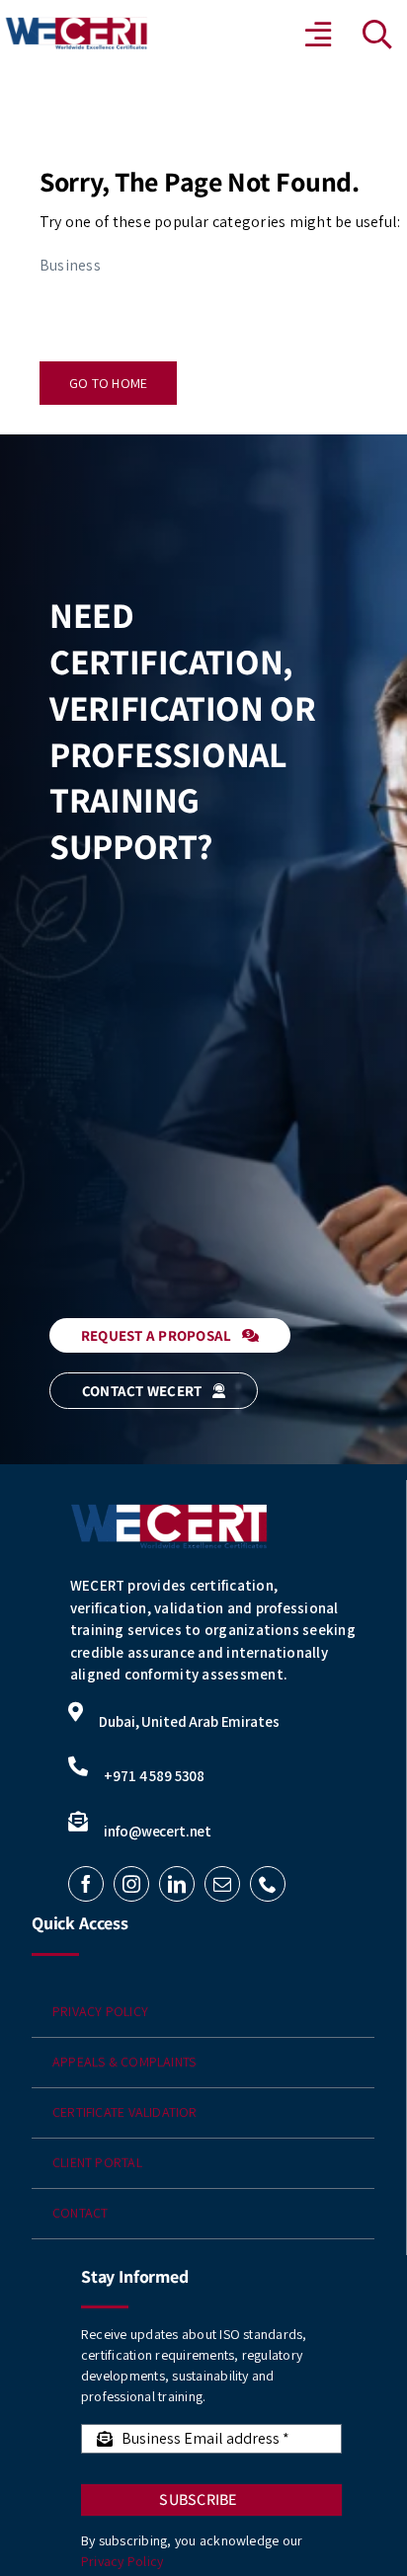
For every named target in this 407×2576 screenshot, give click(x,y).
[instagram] (131, 1884)
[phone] (268, 1884)
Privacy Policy (122, 2561)
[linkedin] (177, 1884)
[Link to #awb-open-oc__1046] (377, 35)
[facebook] (86, 1884)
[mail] (222, 1884)
